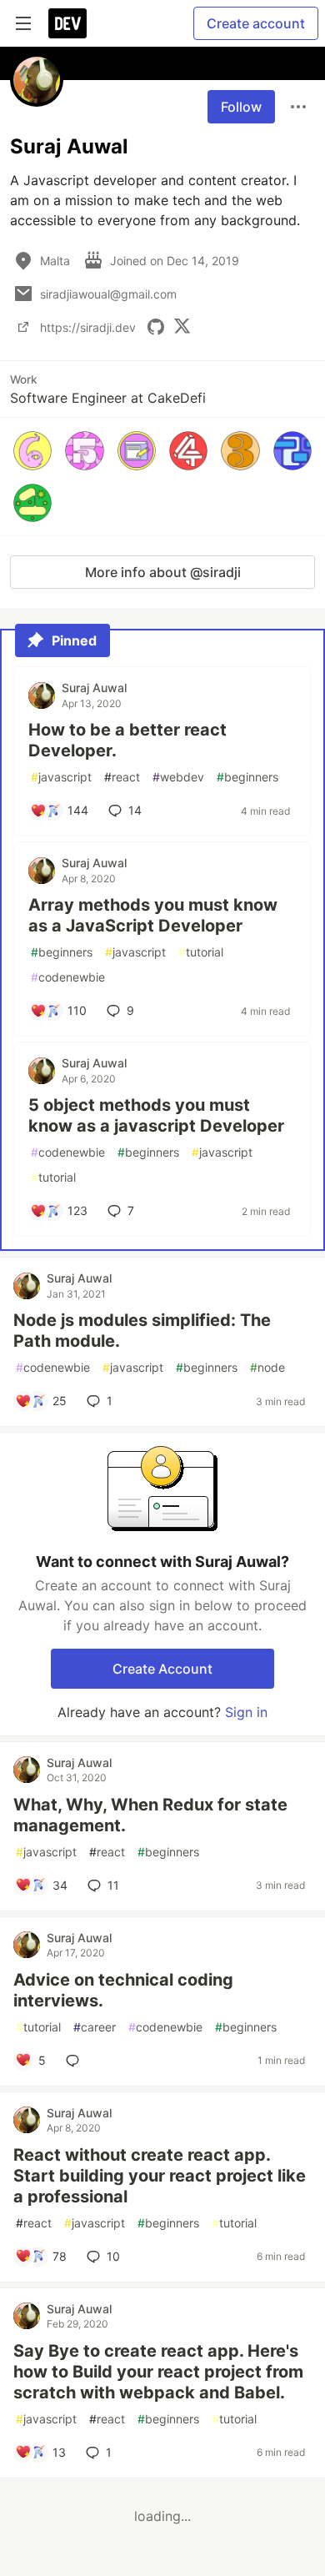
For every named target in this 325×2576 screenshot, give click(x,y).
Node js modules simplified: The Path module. (142, 1331)
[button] (32, 450)
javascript (61, 777)
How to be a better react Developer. (127, 740)
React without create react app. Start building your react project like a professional (160, 2176)
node (267, 1367)
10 (113, 2256)
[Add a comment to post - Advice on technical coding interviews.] (76, 2061)
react (122, 777)
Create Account (162, 1669)
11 (113, 1885)
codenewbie (68, 977)
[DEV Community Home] (67, 23)
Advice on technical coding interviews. (123, 1990)
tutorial (201, 952)
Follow (241, 107)
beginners (247, 777)
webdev (178, 777)
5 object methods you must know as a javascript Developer (156, 1115)
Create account (256, 23)
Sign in (246, 1712)
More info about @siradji (163, 572)
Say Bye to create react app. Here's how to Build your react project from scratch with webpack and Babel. (158, 2372)
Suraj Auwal (94, 688)
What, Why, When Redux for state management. (150, 1815)
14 (135, 810)
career (95, 2027)
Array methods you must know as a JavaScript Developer (153, 915)
